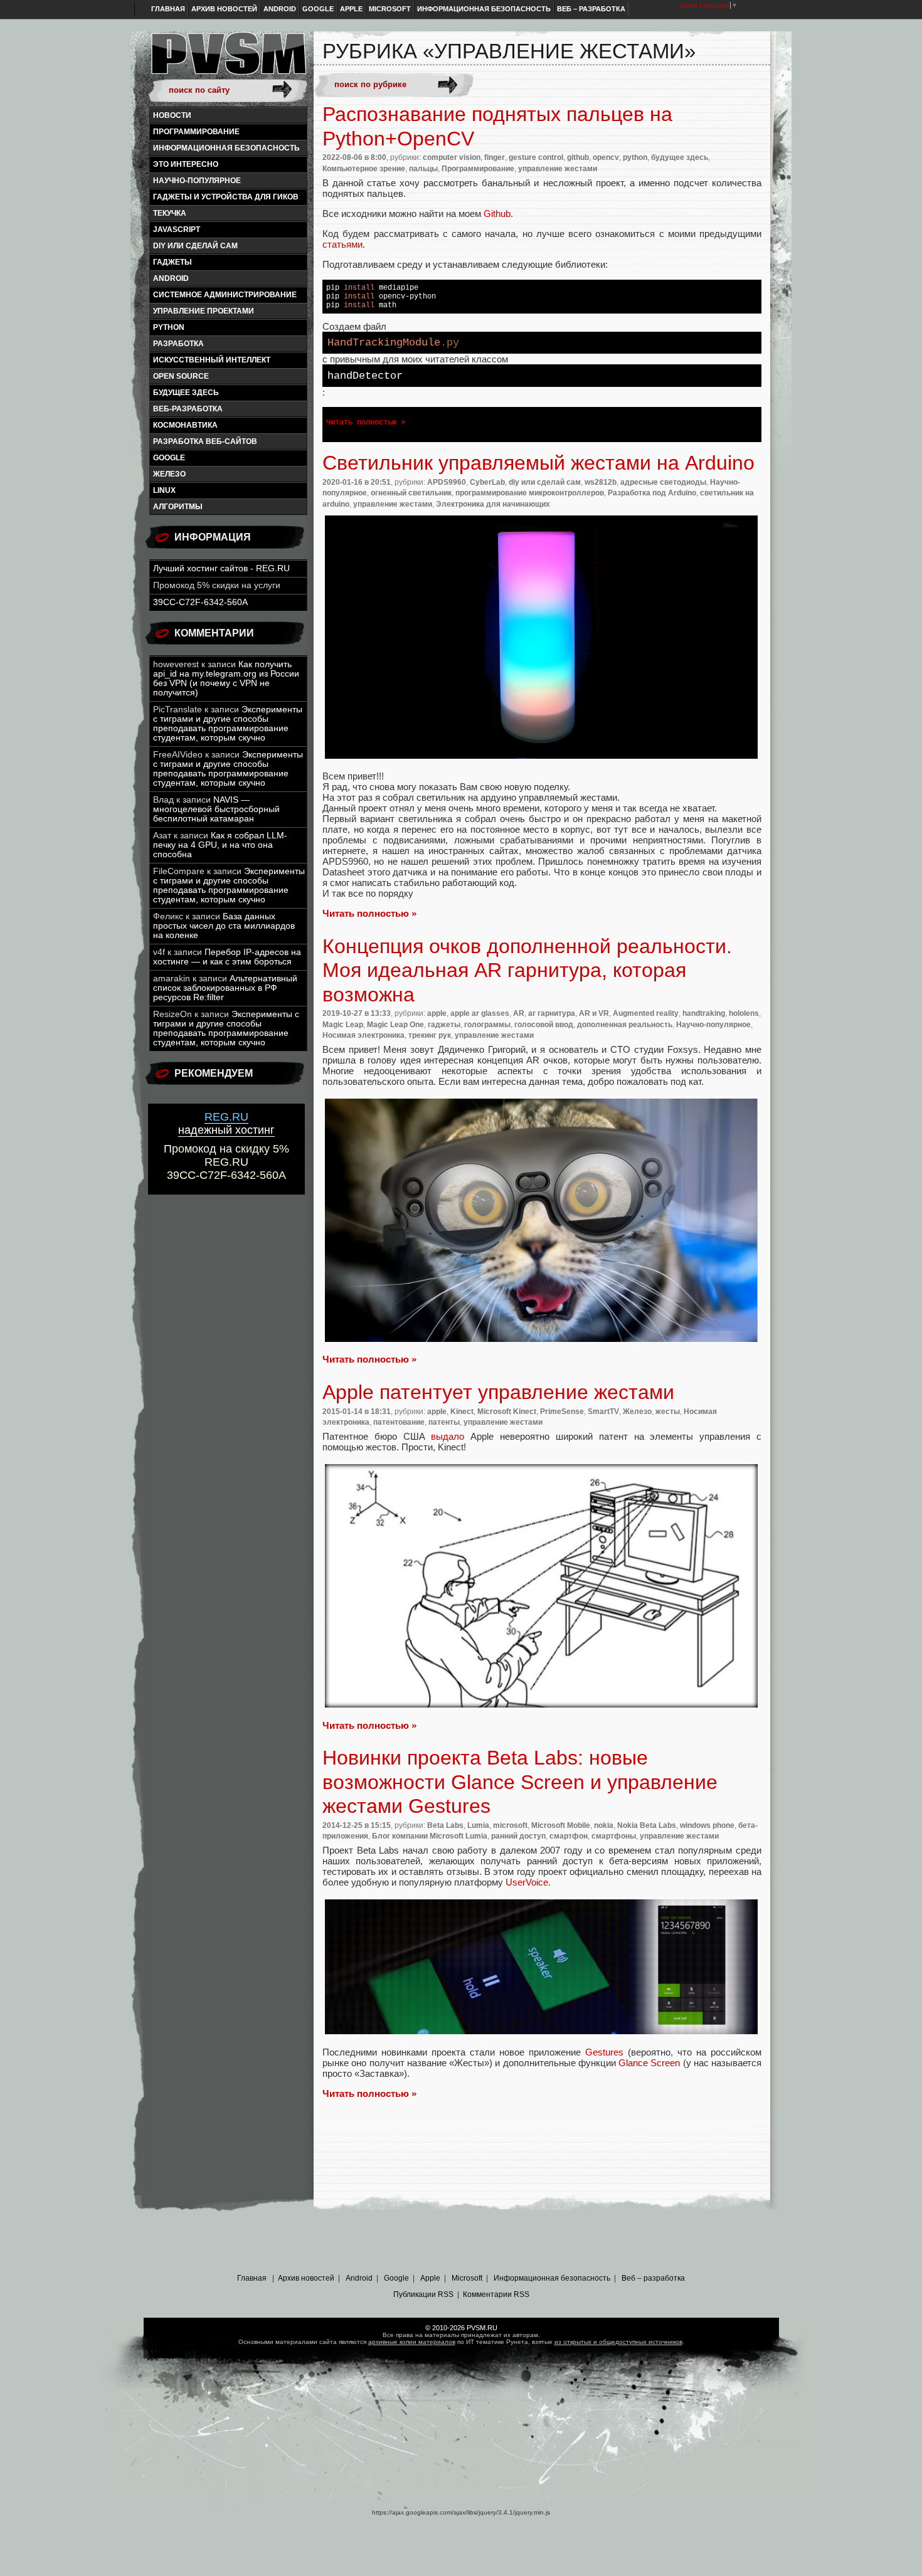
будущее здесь (186, 393)
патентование (399, 1422)
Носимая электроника (363, 1035)
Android (280, 9)
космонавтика (185, 425)
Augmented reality (646, 1013)
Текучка (170, 213)
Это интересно (186, 164)
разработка (178, 344)
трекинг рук (430, 1035)
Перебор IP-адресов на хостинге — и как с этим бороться (227, 957)
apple (437, 1013)
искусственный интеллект (212, 360)
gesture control (536, 157)
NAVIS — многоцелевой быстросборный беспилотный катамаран (216, 809)
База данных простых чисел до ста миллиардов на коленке (224, 926)
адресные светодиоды (663, 482)
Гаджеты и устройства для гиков (226, 197)
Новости (172, 115)
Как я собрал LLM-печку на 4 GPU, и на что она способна (220, 845)
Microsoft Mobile (561, 1825)
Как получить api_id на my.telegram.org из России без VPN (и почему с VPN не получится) (226, 678)
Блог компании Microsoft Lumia (430, 1836)
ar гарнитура (552, 1013)
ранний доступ (518, 1836)
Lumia (478, 1825)
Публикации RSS (423, 2294)
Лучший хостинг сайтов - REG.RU (221, 568)
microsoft (510, 1825)
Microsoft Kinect (507, 1412)
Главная (168, 9)
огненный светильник (411, 493)
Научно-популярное (197, 181)
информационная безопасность (226, 148)
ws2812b (601, 482)
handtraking (704, 1013)
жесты (668, 1412)
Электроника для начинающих (493, 504)
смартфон (569, 1836)
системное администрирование (225, 295)
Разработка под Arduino (652, 493)
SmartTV (603, 1412)
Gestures (604, 2052)
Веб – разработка (591, 9)
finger (495, 157)
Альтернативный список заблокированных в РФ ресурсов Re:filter (225, 988)
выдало (448, 1436)
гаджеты (172, 262)
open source (181, 376)
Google (318, 9)
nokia (604, 1825)
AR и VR (594, 1013)
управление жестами (558, 169)
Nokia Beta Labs (647, 1825)
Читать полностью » (366, 423)
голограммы (487, 1025)
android (171, 278)
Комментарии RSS (496, 2294)
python (169, 327)
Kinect (462, 1412)
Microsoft (390, 9)
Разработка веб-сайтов (205, 441)
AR (519, 1013)
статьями (342, 244)
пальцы (423, 169)
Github (497, 214)
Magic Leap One (395, 1025)
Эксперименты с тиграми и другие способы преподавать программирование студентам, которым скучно (228, 724)
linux (164, 490)
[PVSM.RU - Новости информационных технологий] (228, 60)
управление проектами (204, 311)
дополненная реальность (625, 1025)
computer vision (452, 157)
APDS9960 (447, 482)
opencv (606, 157)
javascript (177, 230)
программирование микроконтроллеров (530, 493)
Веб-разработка (188, 409)
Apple (351, 9)
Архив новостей (224, 9)
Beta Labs (445, 1825)
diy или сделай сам (195, 246)
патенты (444, 1422)
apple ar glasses (480, 1013)
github (578, 157)
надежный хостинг (226, 1123)
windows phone (707, 1825)
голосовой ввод (544, 1025)
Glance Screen (649, 2063)
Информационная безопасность (484, 9)
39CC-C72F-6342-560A (200, 602)
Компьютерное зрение (364, 169)
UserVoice (527, 1882)
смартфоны (614, 1836)
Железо (169, 474)
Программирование (196, 132)
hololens (744, 1013)
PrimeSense (562, 1412)
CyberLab (487, 482)
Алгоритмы (178, 507)
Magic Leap (343, 1025)
